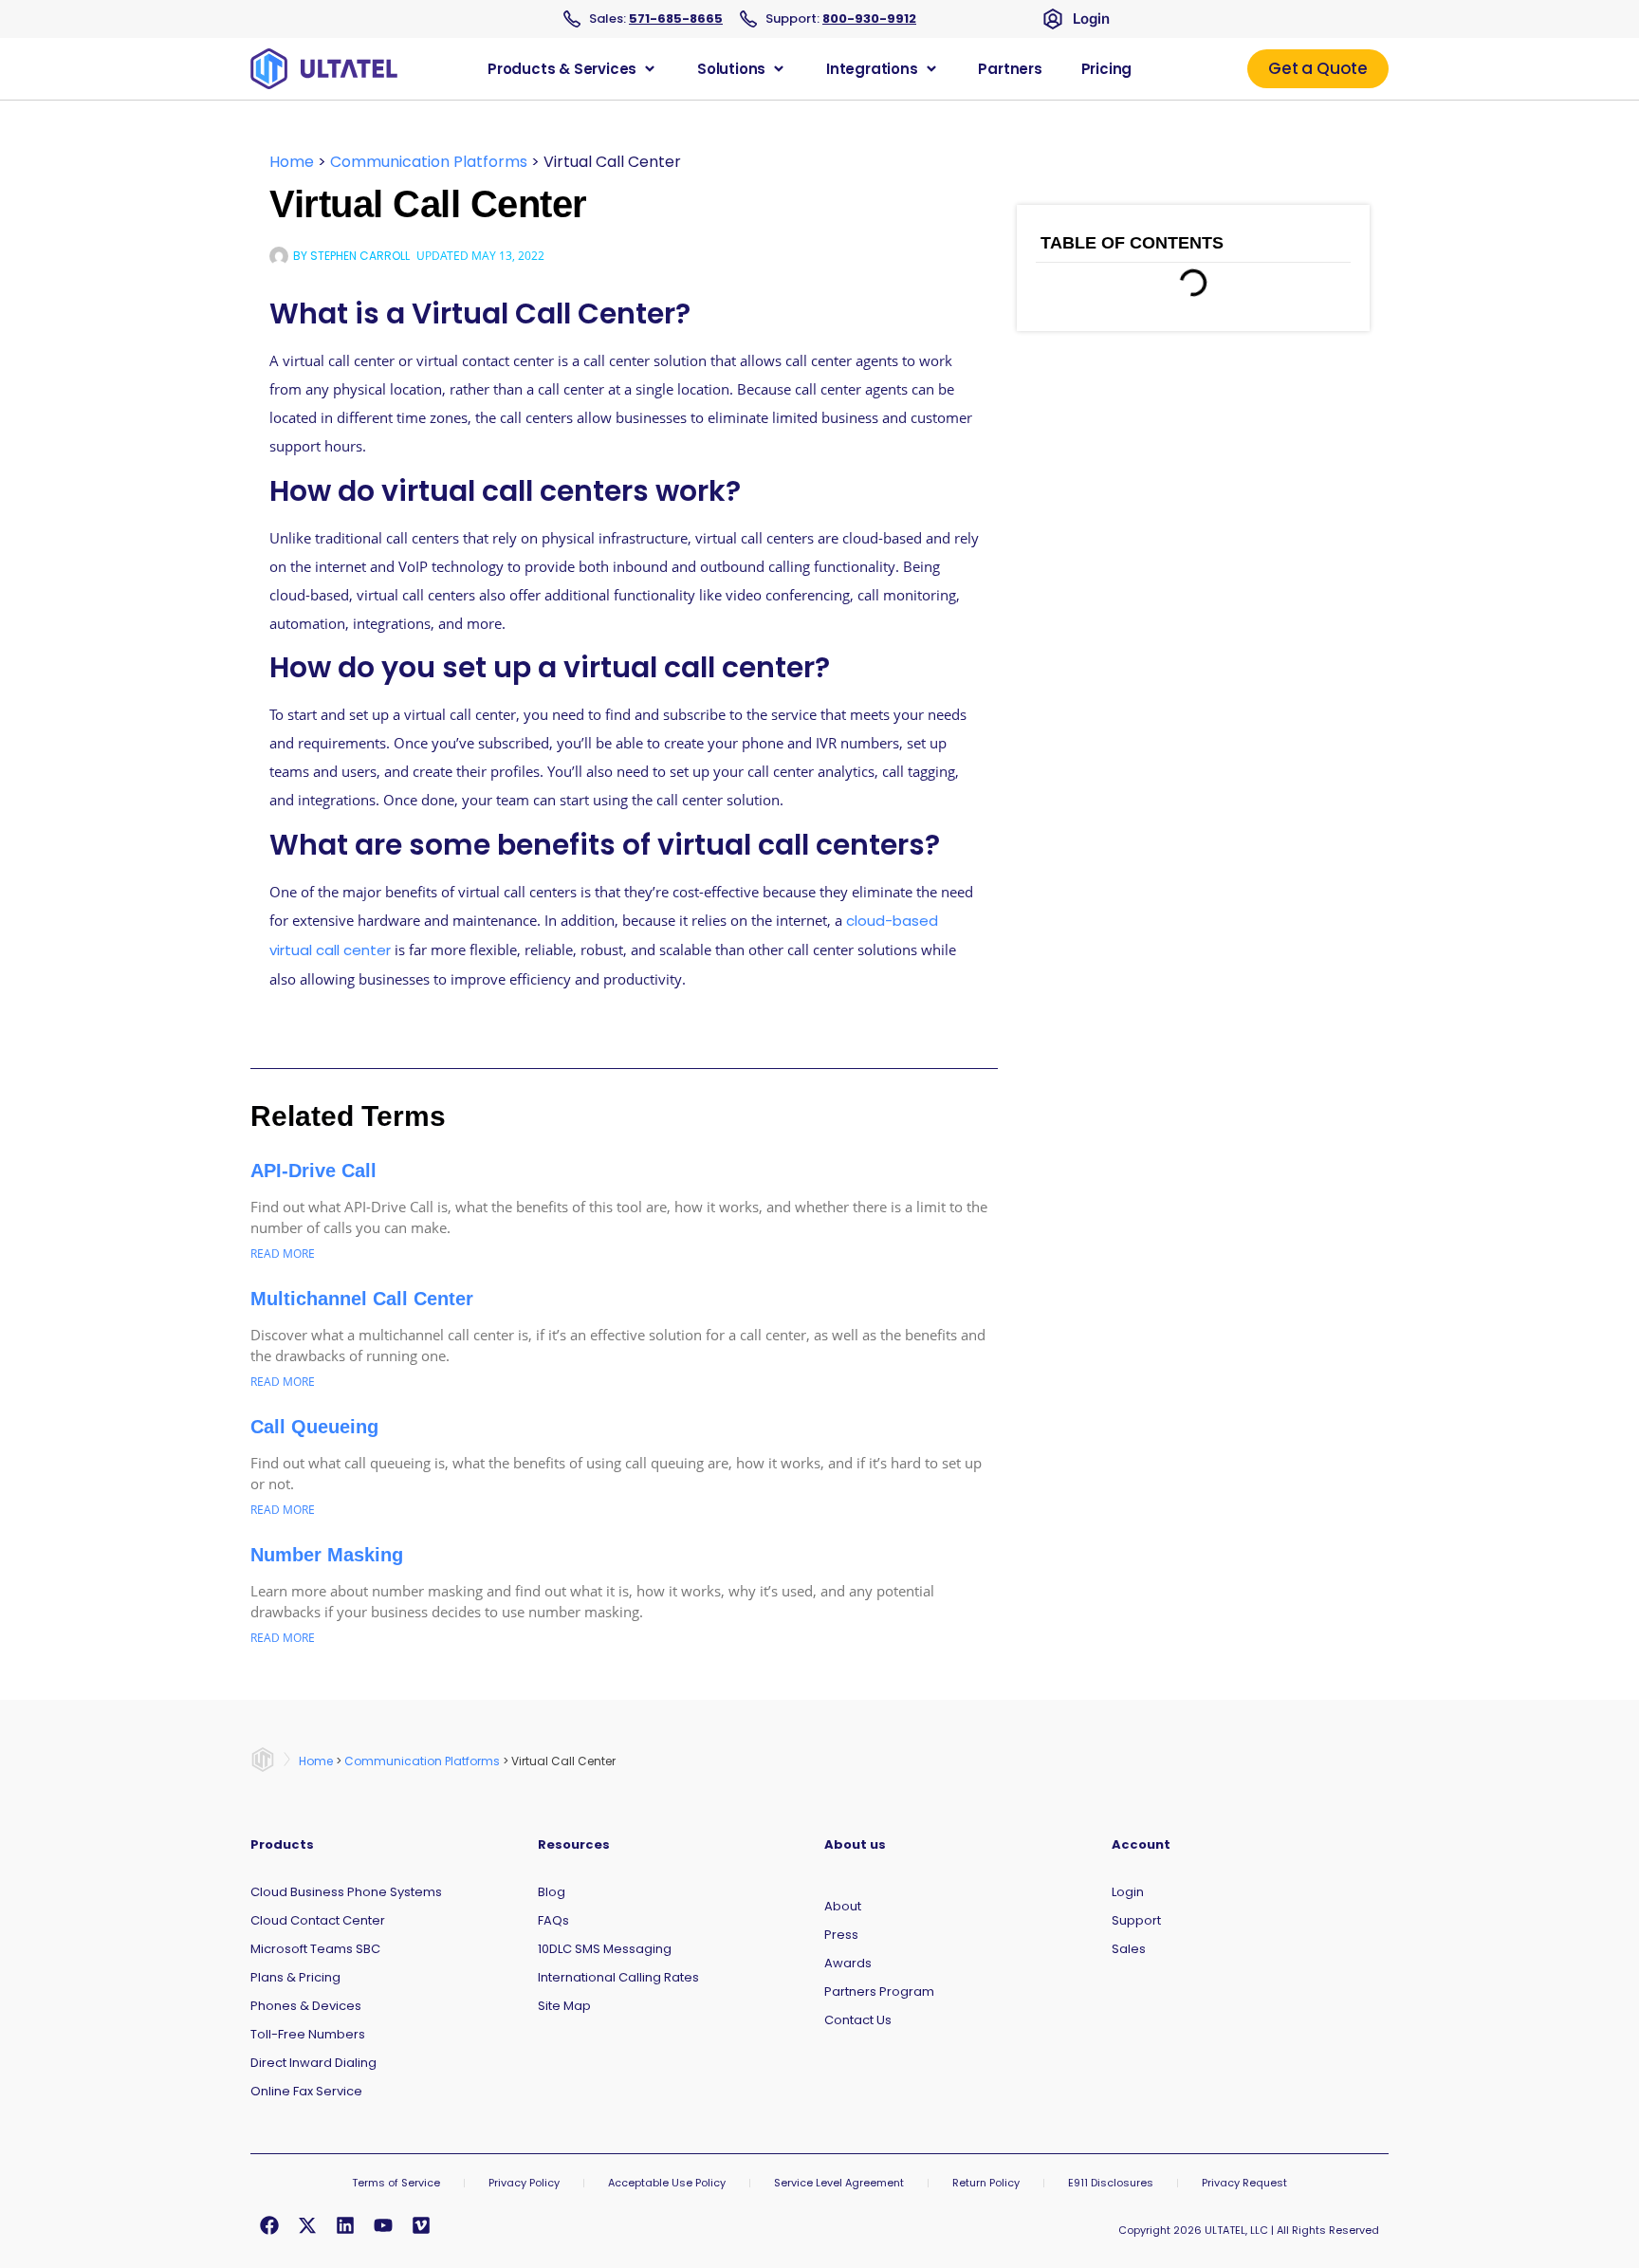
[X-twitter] (307, 2225)
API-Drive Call (313, 1171)
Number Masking (327, 1555)
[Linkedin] (345, 2225)
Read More (283, 1254)
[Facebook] (269, 2225)
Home (292, 162)
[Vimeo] (421, 2225)
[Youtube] (383, 2225)
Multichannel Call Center (362, 1299)
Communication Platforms (429, 162)
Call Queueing (314, 1427)
